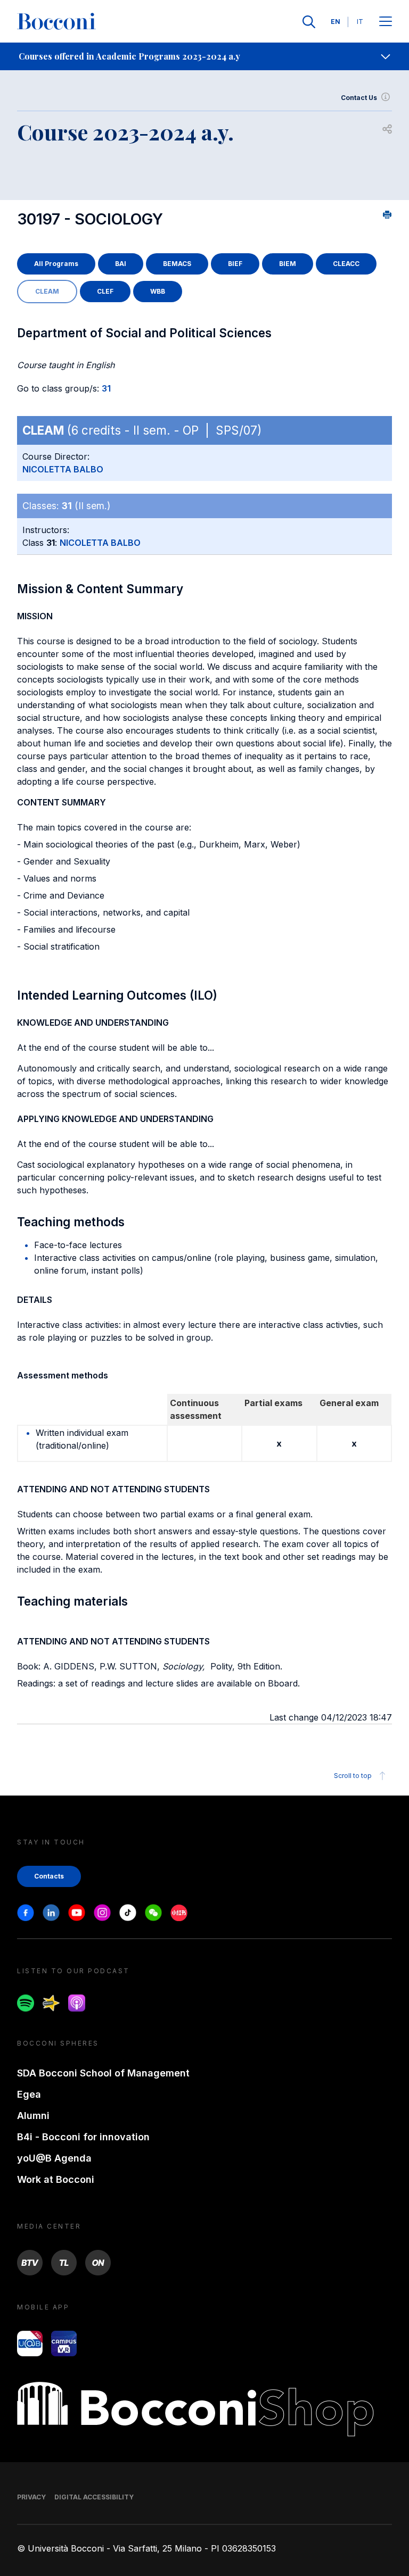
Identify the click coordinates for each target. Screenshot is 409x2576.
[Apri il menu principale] (386, 22)
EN (336, 22)
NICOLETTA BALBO (63, 469)
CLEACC (346, 264)
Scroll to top (353, 1776)
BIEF (235, 264)
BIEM (288, 264)
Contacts (49, 1876)
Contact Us (359, 98)
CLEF (105, 291)
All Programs (56, 264)
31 (106, 388)
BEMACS (177, 264)
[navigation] (204, 56)
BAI (121, 264)
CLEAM (47, 291)
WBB (158, 291)
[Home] (56, 22)
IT (360, 22)
